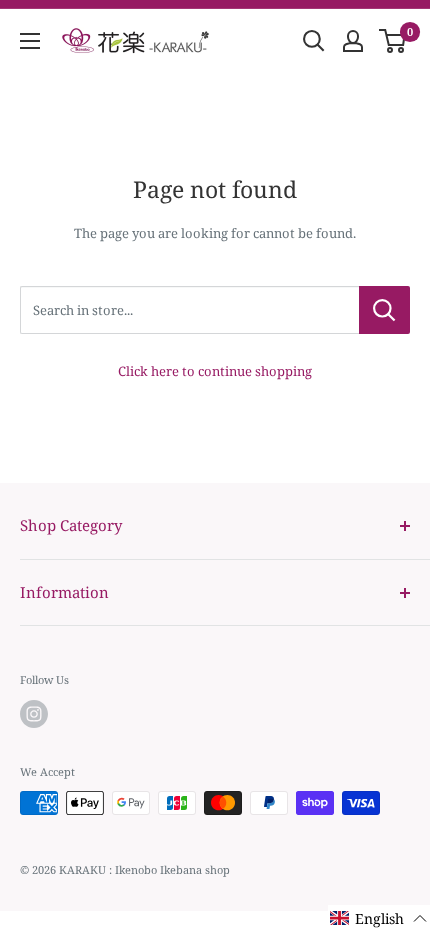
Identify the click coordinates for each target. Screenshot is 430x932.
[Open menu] (30, 41)
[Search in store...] (384, 310)
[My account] (353, 41)
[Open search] (314, 41)
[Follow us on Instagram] (34, 714)
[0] (393, 41)
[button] (379, 918)
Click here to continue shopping (215, 371)
